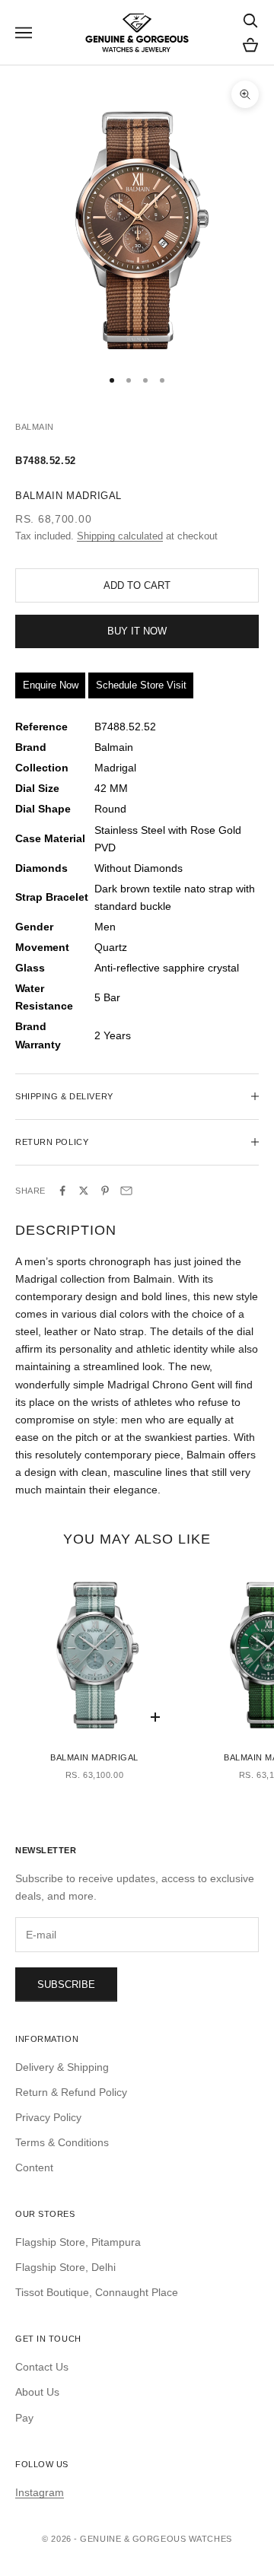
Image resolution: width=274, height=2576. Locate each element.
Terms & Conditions (62, 2142)
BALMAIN (35, 427)
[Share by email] (126, 1191)
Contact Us (42, 2367)
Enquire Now (51, 685)
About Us (37, 2392)
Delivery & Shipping (62, 2067)
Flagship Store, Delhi (65, 2267)
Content (34, 2167)
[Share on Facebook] (62, 1191)
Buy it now (137, 631)
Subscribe (66, 1984)
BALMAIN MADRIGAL (94, 1757)
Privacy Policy (48, 2117)
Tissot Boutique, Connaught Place (97, 2292)
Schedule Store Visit (141, 685)
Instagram (40, 2492)
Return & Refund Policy (71, 2092)
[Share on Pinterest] (105, 1191)
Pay (24, 2418)
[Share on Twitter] (84, 1191)
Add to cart (137, 585)
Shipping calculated (120, 536)
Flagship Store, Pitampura (78, 2242)
